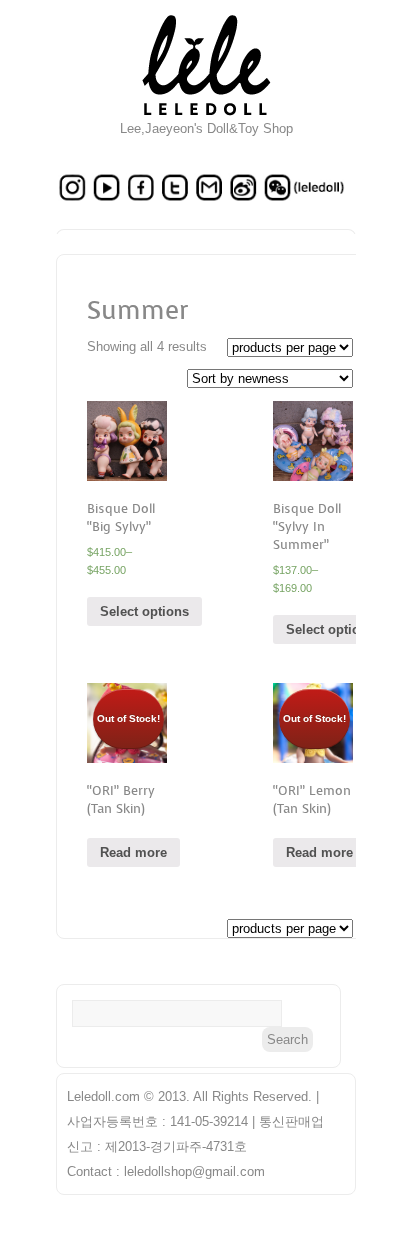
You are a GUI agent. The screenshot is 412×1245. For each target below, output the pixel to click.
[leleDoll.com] (206, 116)
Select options (144, 611)
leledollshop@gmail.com (194, 1171)
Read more (133, 852)
